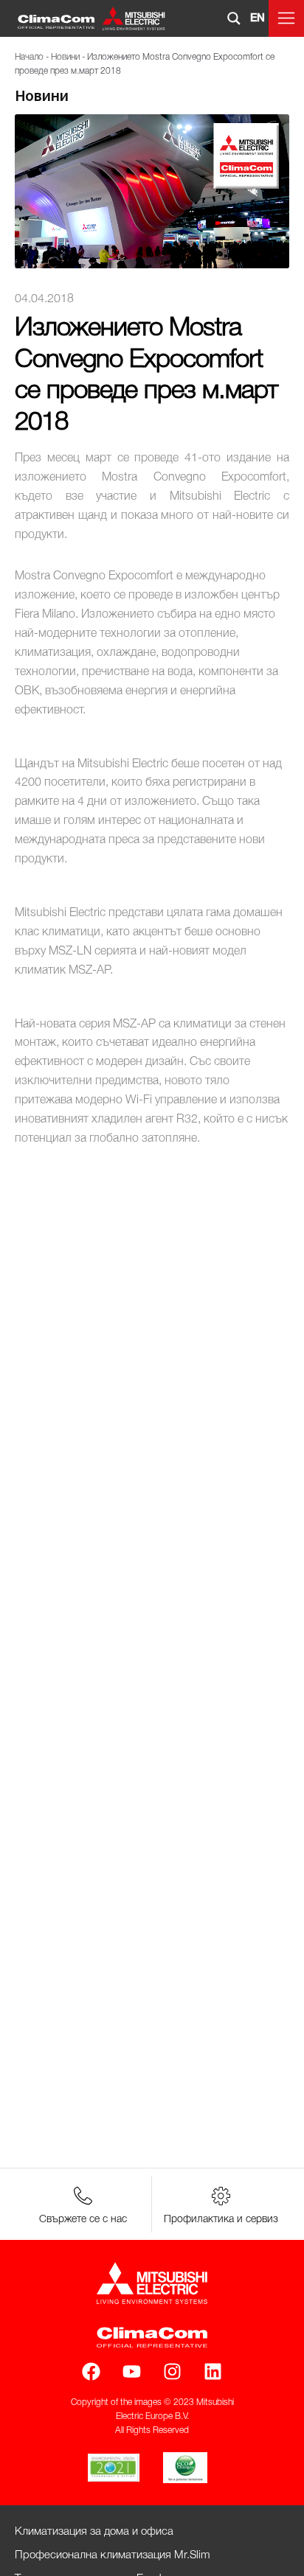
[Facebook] (91, 2371)
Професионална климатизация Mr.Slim (113, 2555)
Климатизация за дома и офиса (94, 2532)
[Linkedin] (213, 2371)
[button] (286, 18)
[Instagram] (172, 2371)
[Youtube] (132, 2371)
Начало (29, 57)
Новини (65, 57)
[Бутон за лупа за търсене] (234, 18)
